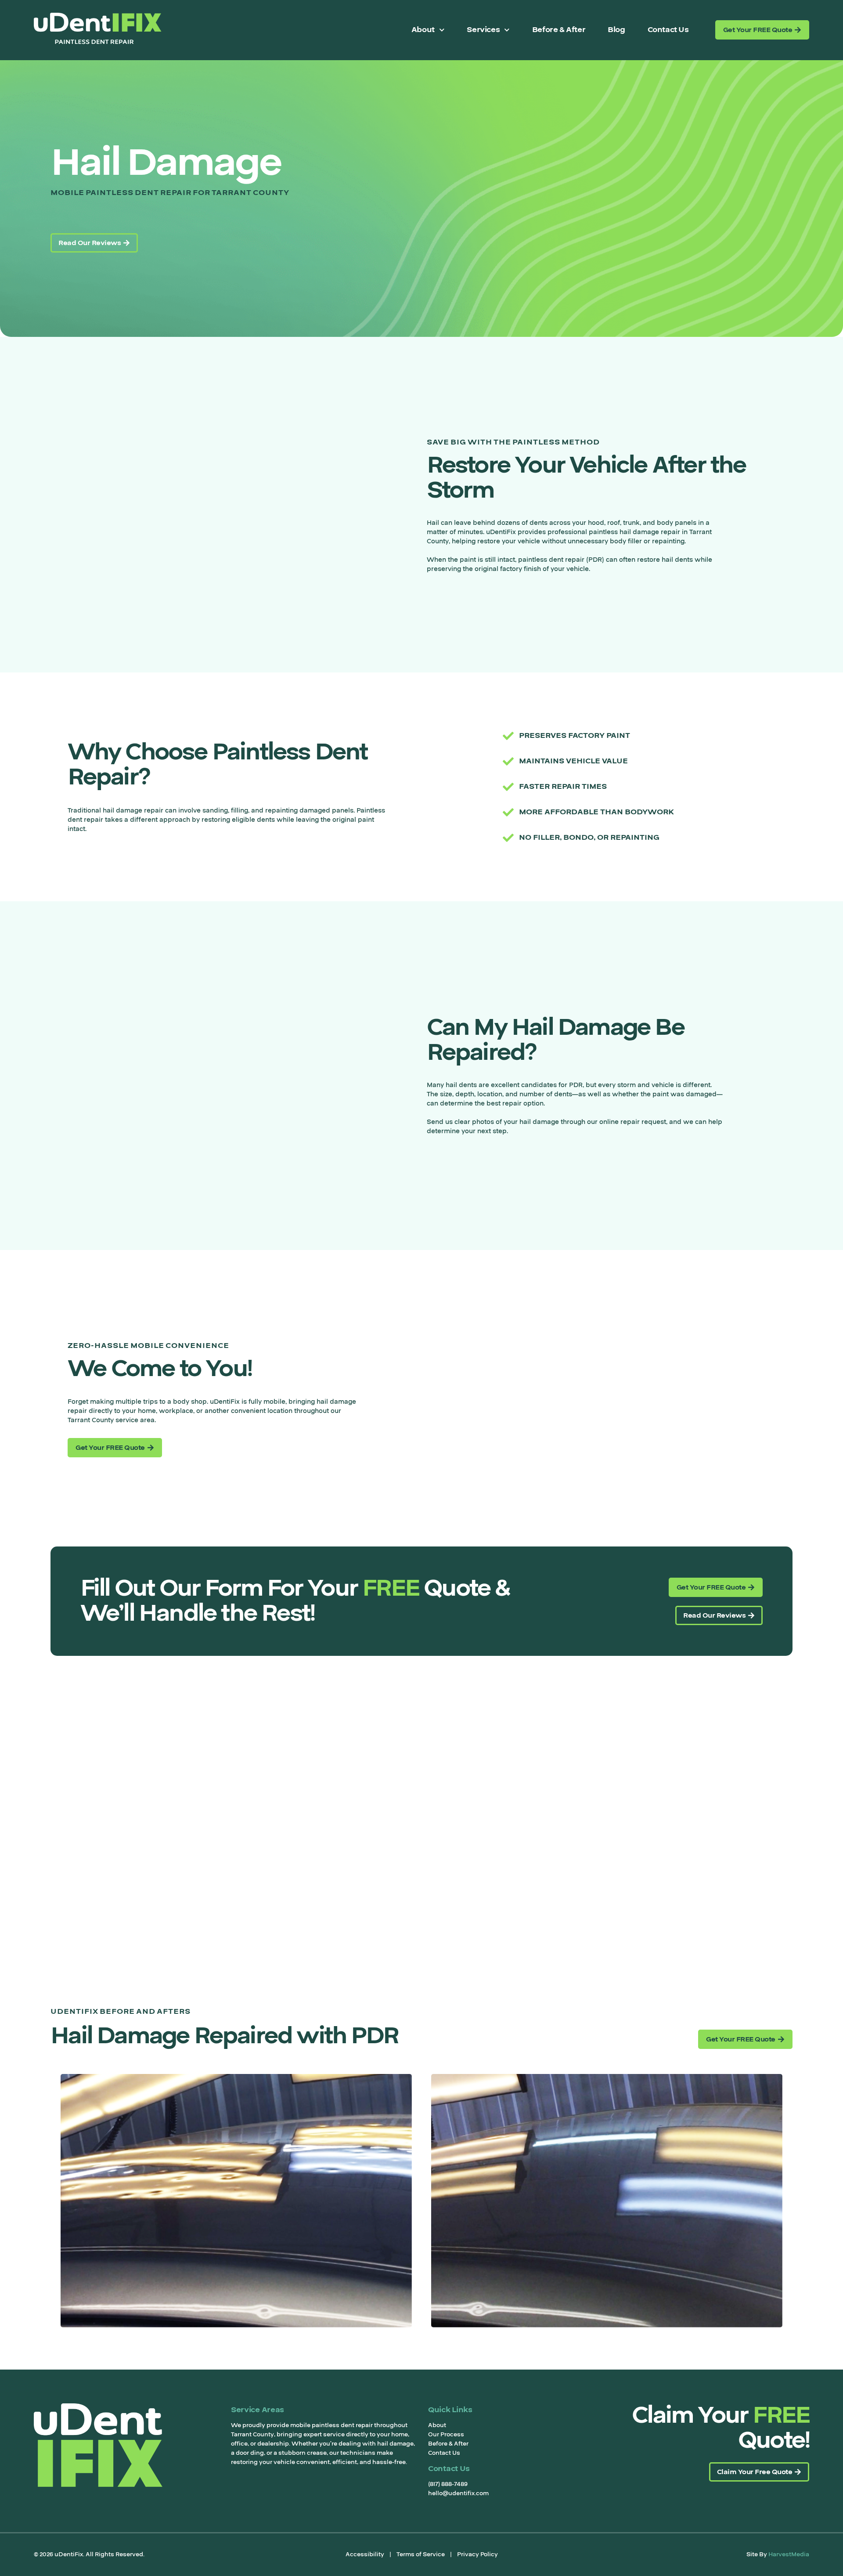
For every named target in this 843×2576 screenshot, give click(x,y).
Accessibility (365, 2554)
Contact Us (668, 30)
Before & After (559, 30)
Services (483, 30)
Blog (616, 30)
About (423, 30)
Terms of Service (421, 2554)
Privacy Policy (477, 2554)
